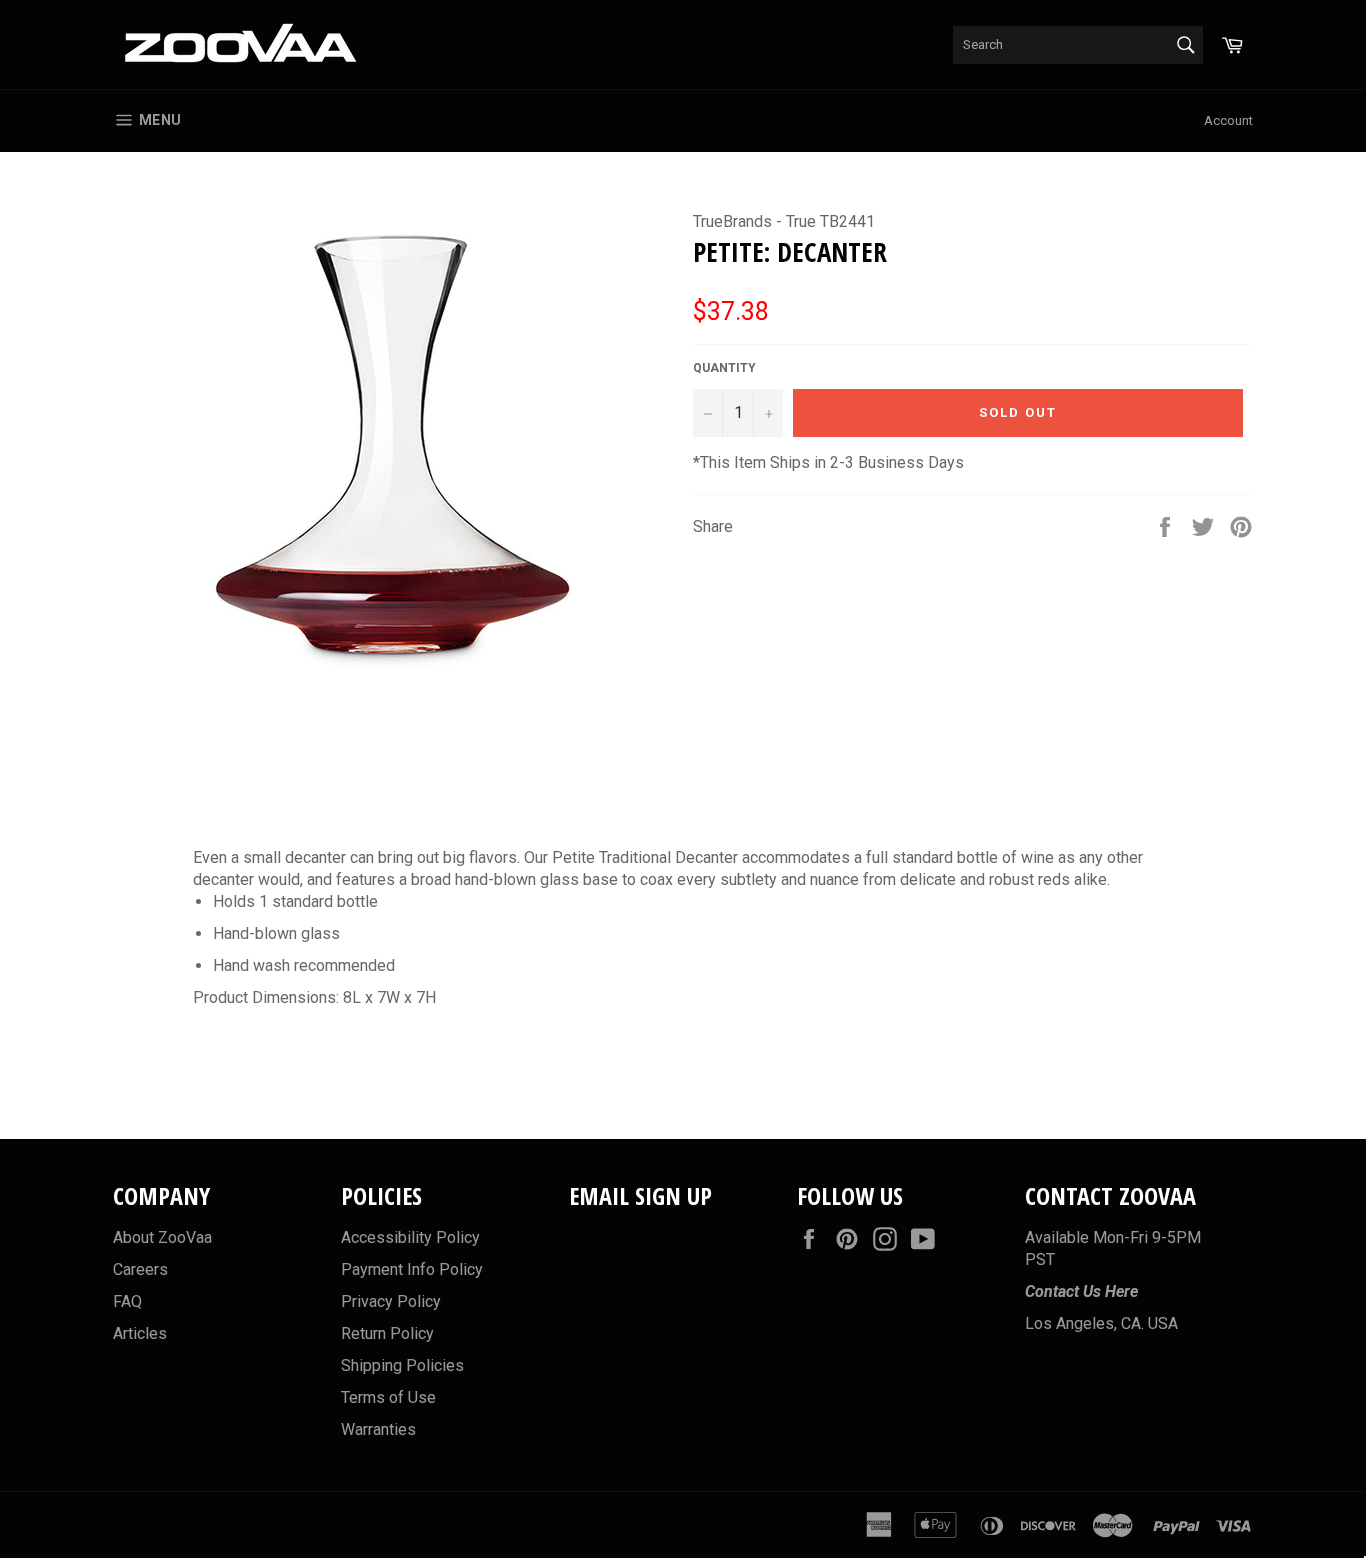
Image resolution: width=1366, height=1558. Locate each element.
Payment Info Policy (412, 1269)
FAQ (127, 1301)
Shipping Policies (402, 1365)
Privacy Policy (391, 1301)
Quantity (724, 368)
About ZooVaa (162, 1237)
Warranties (378, 1429)
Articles (140, 1333)
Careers (140, 1269)
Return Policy (387, 1333)
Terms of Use (388, 1397)
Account (1228, 120)
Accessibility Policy (410, 1237)
